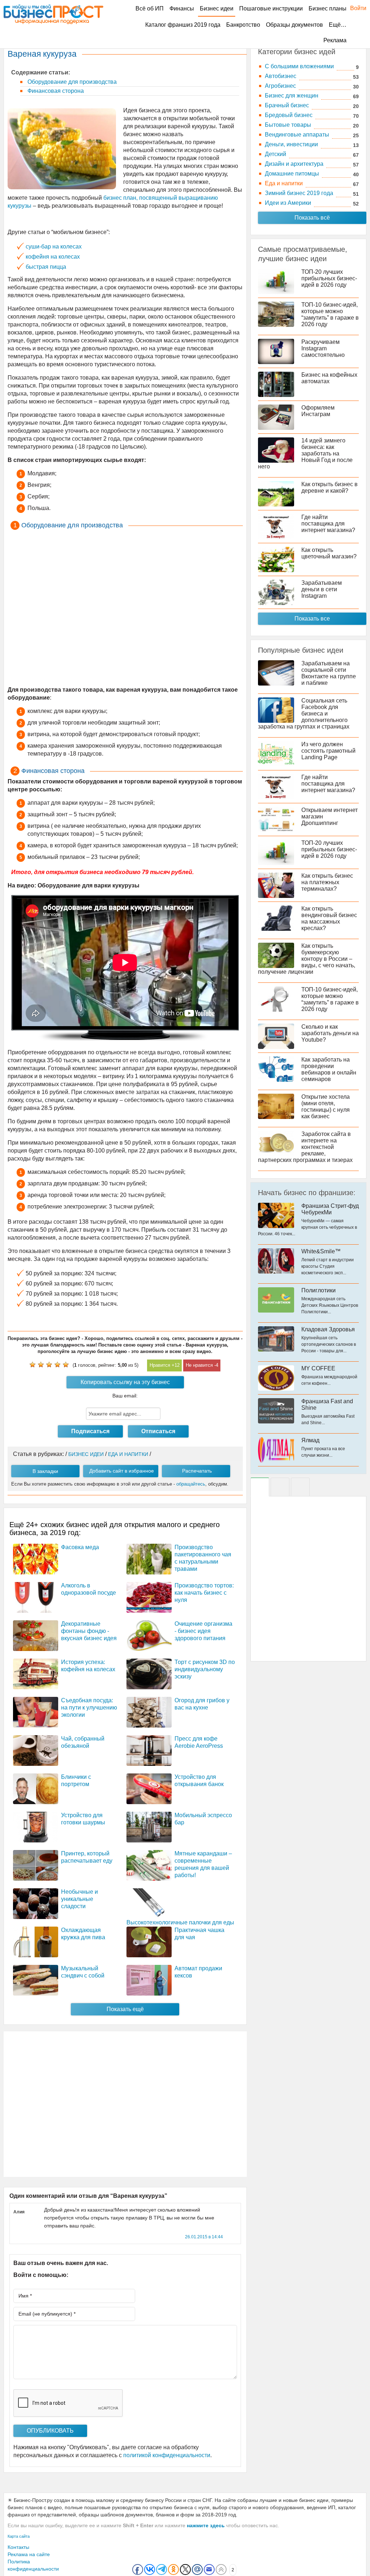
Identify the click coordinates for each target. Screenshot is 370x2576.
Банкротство (243, 25)
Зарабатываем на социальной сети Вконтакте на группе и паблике (329, 673)
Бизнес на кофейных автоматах (329, 378)
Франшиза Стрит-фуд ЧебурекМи (330, 1209)
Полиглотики (319, 1290)
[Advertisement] (125, 609)
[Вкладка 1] (260, 1487)
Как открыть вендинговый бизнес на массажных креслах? (329, 918)
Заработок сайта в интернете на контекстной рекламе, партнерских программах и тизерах (305, 1147)
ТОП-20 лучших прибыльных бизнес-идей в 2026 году (329, 278)
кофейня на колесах (53, 257)
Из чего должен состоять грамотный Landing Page (328, 751)
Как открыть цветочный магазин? (329, 553)
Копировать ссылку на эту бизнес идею (125, 1384)
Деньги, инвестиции (291, 144)
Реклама (335, 40)
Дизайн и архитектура (294, 164)
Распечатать (197, 1471)
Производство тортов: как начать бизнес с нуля (204, 1593)
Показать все (312, 619)
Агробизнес (280, 86)
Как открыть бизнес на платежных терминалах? (327, 882)
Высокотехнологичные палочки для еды (180, 1922)
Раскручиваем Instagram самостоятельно (323, 348)
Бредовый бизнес (289, 115)
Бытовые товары (288, 125)
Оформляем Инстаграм (318, 411)
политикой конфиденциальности (167, 2455)
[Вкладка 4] (300, 1487)
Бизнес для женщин (292, 96)
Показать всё (312, 218)
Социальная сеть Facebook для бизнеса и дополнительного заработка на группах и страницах (304, 714)
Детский (276, 154)
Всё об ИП (150, 8)
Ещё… (338, 25)
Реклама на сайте (29, 2554)
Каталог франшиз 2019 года (183, 25)
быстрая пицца (46, 267)
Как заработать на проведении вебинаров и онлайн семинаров (329, 1069)
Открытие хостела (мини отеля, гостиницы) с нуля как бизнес (326, 1107)
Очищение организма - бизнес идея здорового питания (203, 1631)
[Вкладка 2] (280, 1487)
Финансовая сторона (55, 91)
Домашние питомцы (292, 174)
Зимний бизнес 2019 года (299, 193)
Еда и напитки (284, 183)
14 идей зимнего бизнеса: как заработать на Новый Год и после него (305, 453)
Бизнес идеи (217, 8)
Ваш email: (125, 1396)
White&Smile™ (321, 1251)
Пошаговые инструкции (271, 8)
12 (177, 1365)
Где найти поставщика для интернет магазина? (328, 524)
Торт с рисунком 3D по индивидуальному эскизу (205, 1669)
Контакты (18, 2547)
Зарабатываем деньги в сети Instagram (322, 589)
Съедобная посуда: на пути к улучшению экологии (89, 1708)
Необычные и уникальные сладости (79, 1899)
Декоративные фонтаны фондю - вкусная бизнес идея (89, 1631)
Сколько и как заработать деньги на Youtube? (330, 1033)
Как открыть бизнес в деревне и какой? (330, 487)
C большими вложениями (299, 66)
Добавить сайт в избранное (122, 1471)
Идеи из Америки (288, 203)
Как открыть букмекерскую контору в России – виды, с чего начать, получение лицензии (307, 959)
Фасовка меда (80, 1547)
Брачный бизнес (287, 105)
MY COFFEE (318, 1368)
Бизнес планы (328, 8)
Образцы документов (294, 25)
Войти (355, 8)
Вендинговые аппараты (297, 135)
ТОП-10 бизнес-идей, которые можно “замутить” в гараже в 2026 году (330, 314)
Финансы (182, 8)
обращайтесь (191, 1484)
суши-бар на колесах (54, 247)
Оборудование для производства (71, 82)
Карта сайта (19, 2536)
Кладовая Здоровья (328, 1329)
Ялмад (310, 1440)
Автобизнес (281, 76)
